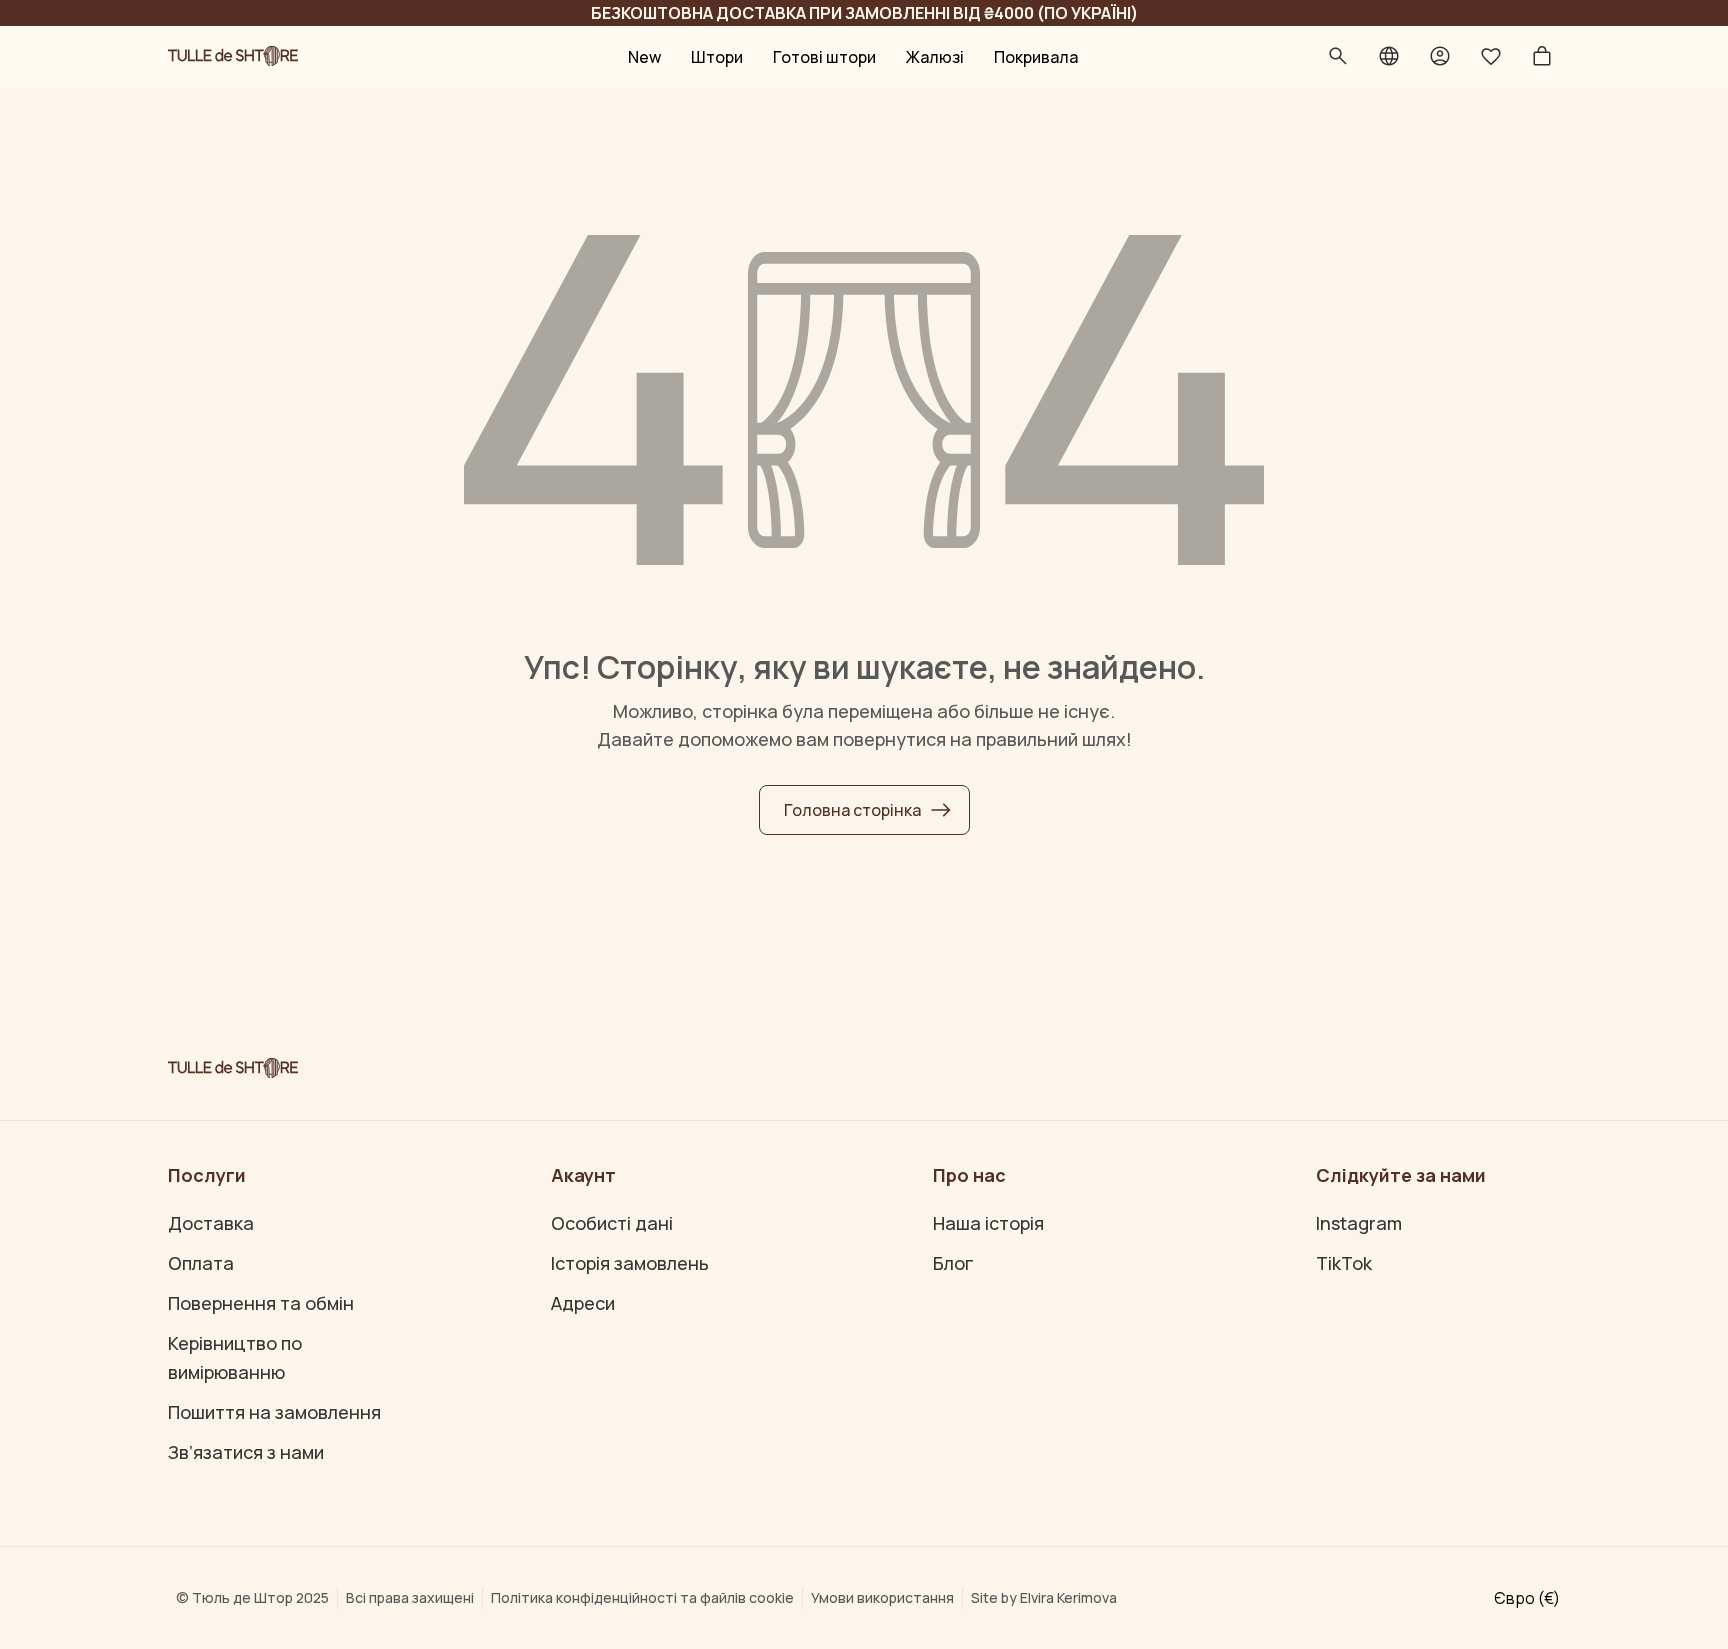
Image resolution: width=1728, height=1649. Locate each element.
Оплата (201, 1263)
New (644, 57)
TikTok (1344, 1263)
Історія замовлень (630, 1263)
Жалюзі (935, 57)
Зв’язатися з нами (246, 1452)
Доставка (211, 1223)
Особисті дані (612, 1223)
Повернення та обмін (261, 1303)
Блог (953, 1263)
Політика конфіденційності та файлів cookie (642, 1597)
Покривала (1036, 57)
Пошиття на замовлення (274, 1412)
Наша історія (988, 1223)
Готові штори (824, 57)
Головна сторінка (852, 810)
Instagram (1359, 1223)
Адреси (583, 1303)
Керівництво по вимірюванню (235, 1357)
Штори (717, 57)
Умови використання (882, 1597)
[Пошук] (1338, 57)
